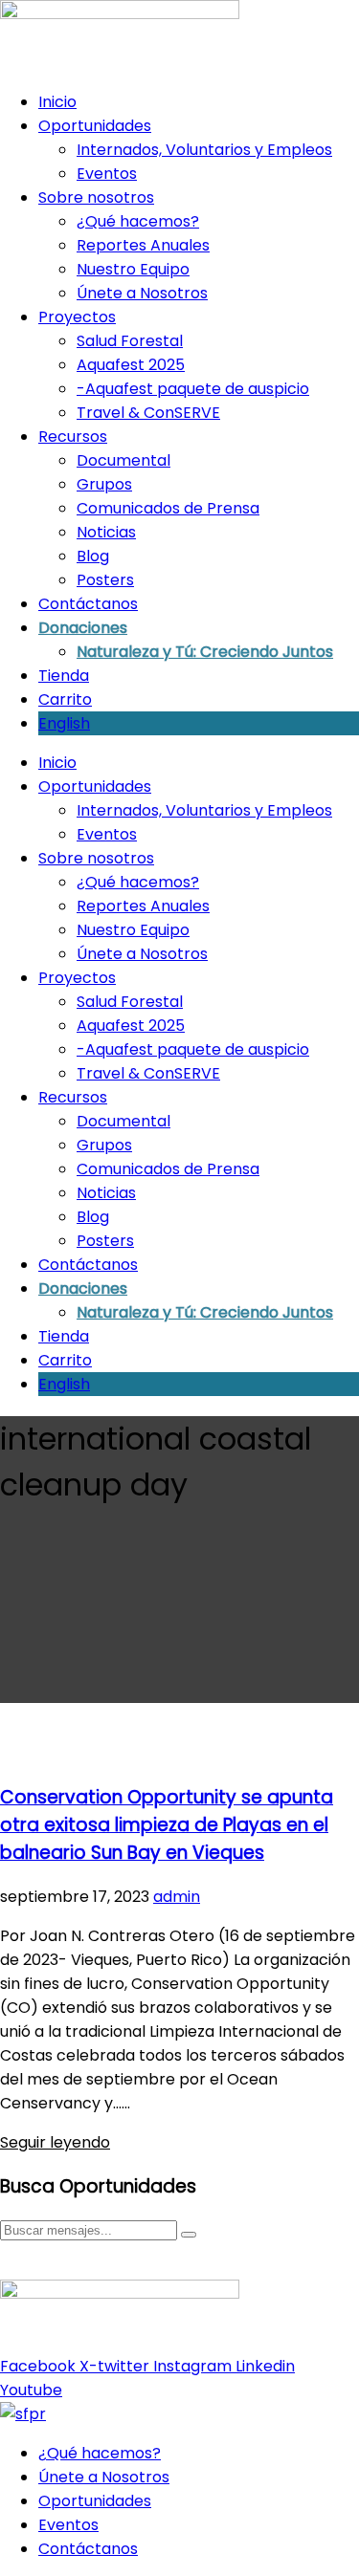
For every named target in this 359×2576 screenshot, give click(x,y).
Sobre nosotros (96, 197)
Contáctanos (88, 604)
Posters (105, 580)
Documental (123, 460)
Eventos (107, 174)
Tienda (64, 676)
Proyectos (77, 317)
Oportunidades (95, 126)
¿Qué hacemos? (138, 221)
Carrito (65, 699)
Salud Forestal (130, 341)
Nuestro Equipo (133, 269)
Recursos (73, 437)
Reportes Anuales (143, 245)
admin (177, 1897)
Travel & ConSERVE (148, 413)
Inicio (57, 102)
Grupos (104, 484)
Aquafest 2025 (131, 365)
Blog (93, 556)
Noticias (106, 532)
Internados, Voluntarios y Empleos (204, 150)
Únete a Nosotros (142, 293)
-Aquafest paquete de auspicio (193, 389)
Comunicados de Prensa (168, 508)
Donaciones (83, 628)
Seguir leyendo (55, 2142)
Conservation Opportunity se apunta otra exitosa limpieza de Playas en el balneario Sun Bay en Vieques (167, 1825)
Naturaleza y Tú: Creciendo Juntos (205, 652)
